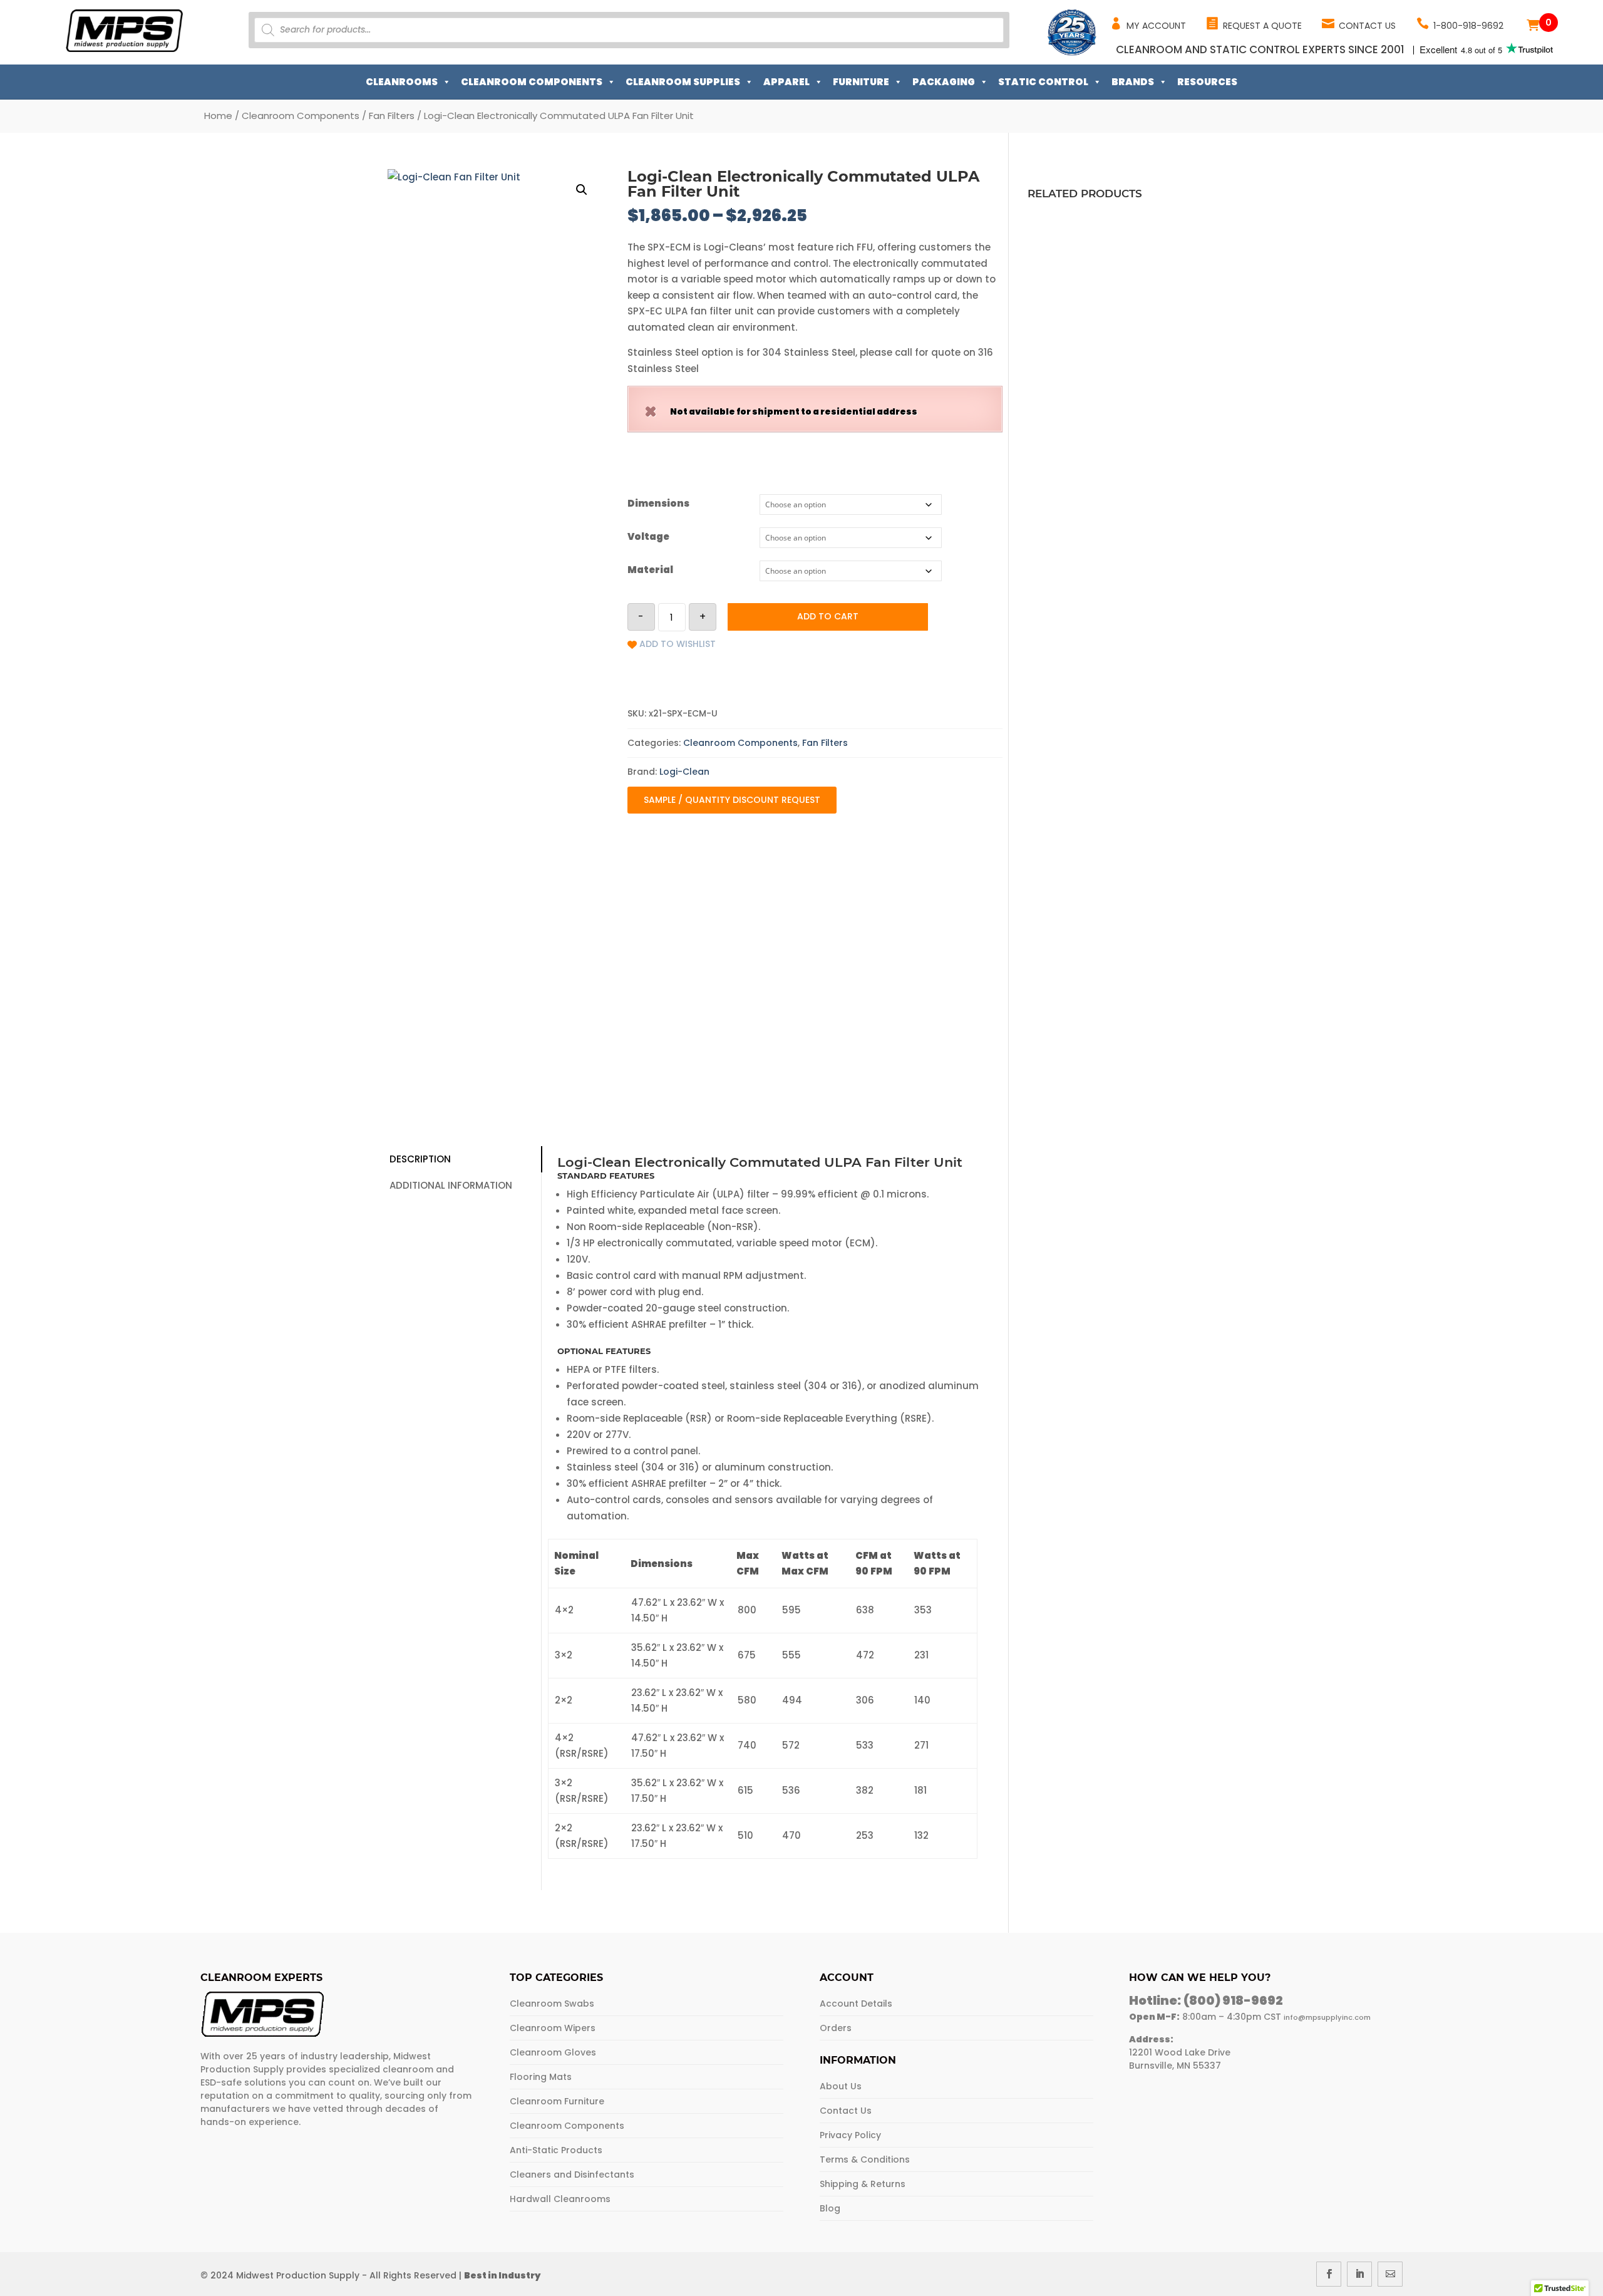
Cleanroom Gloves (553, 2052)
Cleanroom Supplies (683, 82)
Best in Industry (502, 2275)
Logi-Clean (684, 772)
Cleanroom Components (532, 82)
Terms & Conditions (865, 2159)
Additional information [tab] (451, 1185)
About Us (841, 2086)
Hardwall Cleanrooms (560, 2199)
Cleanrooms (402, 82)
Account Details (856, 2004)
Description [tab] (420, 1159)
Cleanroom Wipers (553, 2028)
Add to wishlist (678, 644)
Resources (1207, 82)
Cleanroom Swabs (552, 2004)
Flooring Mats (541, 2077)
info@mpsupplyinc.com (1327, 2017)
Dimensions (658, 503)
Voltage (648, 536)
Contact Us (1367, 26)
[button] (582, 190)
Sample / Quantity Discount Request (732, 800)
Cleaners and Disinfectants (572, 2174)
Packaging (944, 82)
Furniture (861, 82)
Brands (1133, 82)
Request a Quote (1262, 26)
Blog (830, 2208)
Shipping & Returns (863, 2184)
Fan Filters (392, 116)
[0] (1533, 25)
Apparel (786, 82)
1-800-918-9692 (1468, 26)
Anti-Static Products (556, 2150)
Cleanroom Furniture (557, 2101)
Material (650, 570)
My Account (1156, 26)
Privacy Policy (850, 2135)
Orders (836, 2028)
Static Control (1043, 82)
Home (218, 116)
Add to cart (828, 616)
